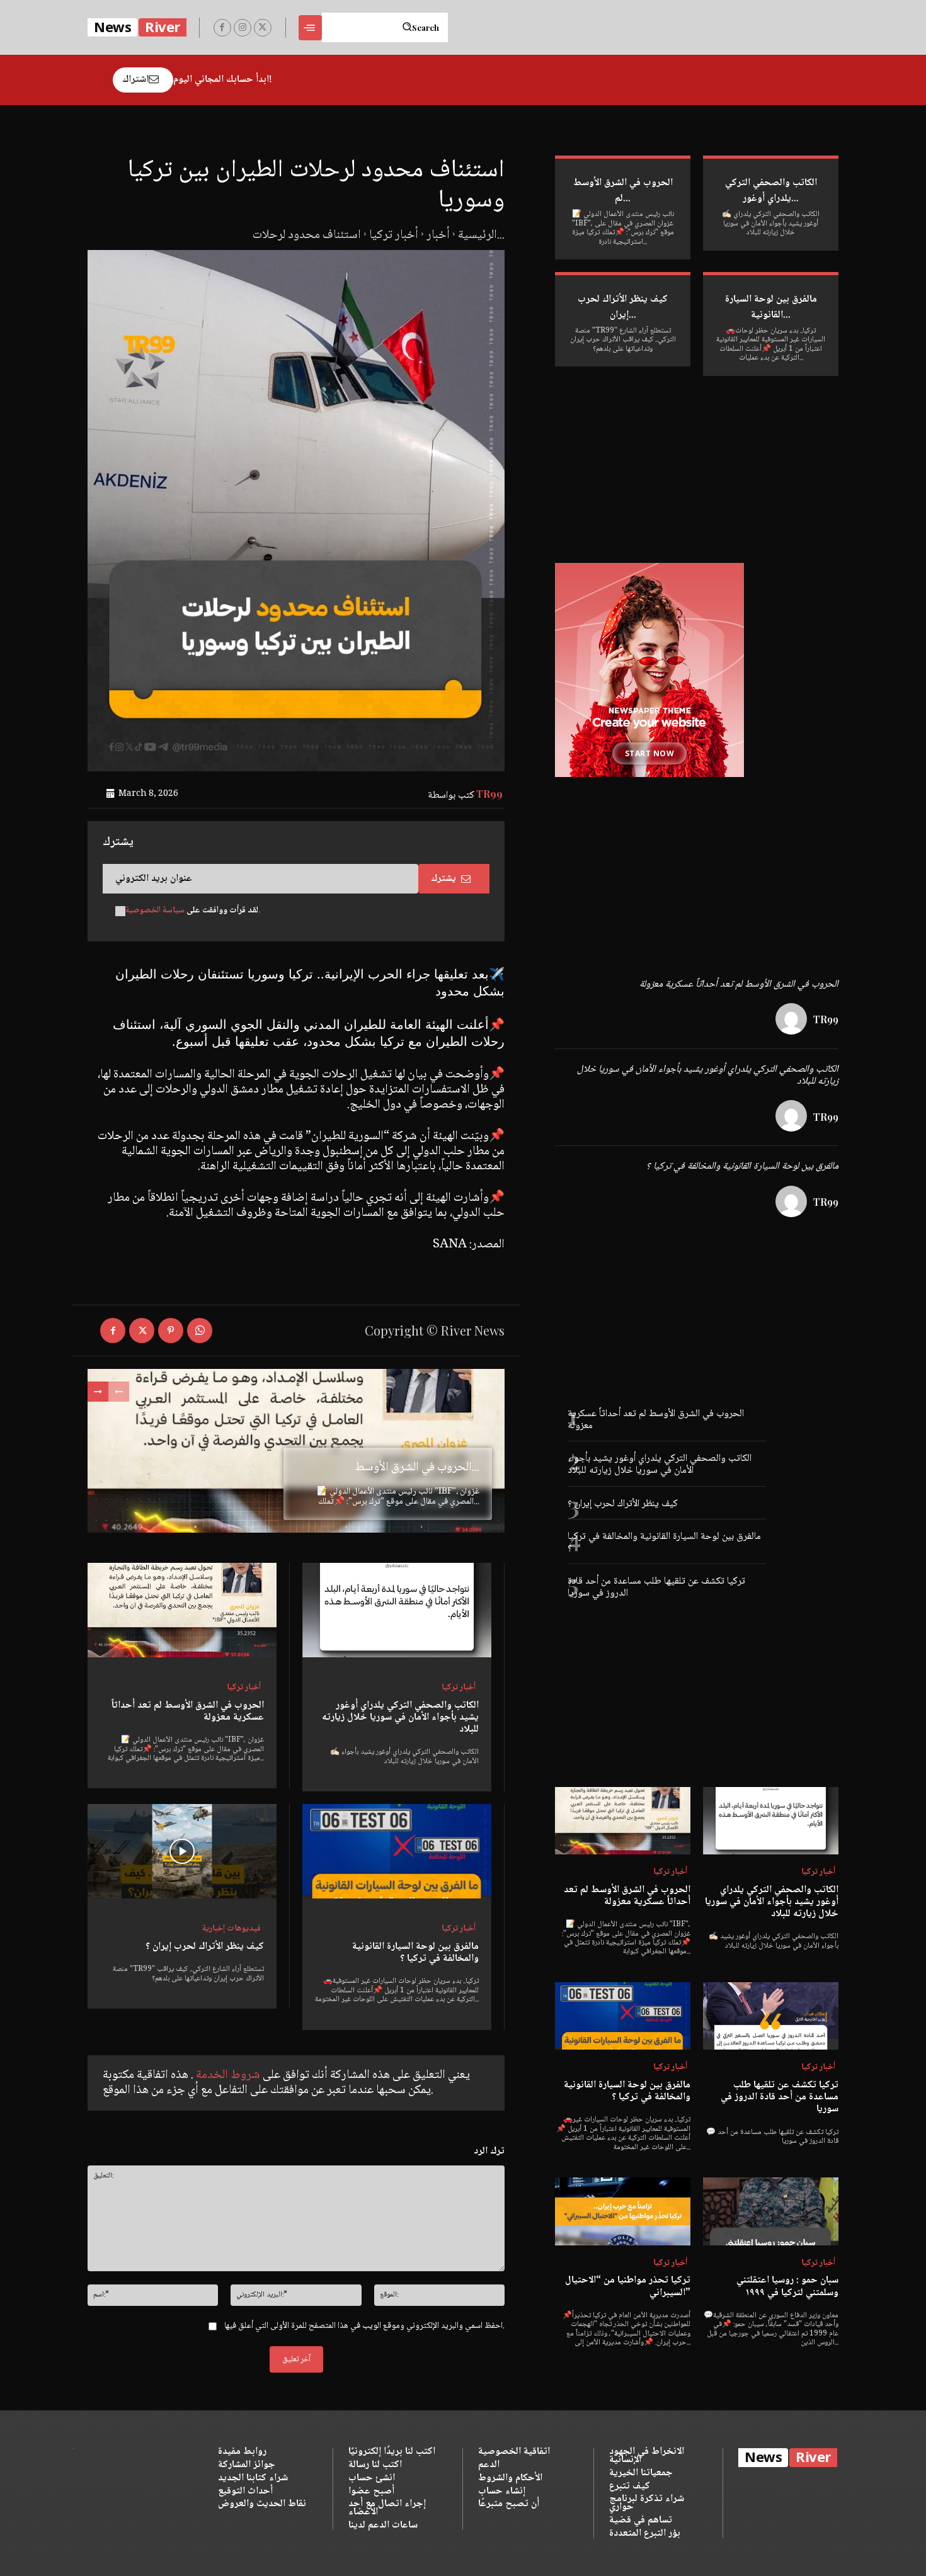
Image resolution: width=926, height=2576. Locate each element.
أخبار (438, 235)
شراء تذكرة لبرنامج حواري (647, 2503)
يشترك (443, 879)
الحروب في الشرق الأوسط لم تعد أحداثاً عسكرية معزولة (188, 1711)
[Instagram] (243, 28)
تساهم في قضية (641, 2520)
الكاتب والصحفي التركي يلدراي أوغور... (771, 191)
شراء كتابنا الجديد (253, 2478)
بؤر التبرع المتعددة (645, 2533)
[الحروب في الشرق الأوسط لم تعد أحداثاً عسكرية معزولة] (182, 1610)
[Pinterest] (171, 1331)
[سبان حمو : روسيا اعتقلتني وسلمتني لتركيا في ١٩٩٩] (771, 2211)
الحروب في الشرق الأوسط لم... (623, 191)
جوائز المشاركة (247, 2465)
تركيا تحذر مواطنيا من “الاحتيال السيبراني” (628, 2286)
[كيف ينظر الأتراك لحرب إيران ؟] (182, 1851)
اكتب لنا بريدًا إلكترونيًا (392, 2452)
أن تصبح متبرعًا (509, 2504)
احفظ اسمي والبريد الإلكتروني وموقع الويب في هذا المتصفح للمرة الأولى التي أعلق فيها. (364, 2326)
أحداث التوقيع (245, 2491)
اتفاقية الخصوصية (514, 2452)
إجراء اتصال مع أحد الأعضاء (387, 2508)
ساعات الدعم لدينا (383, 2525)
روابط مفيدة (242, 2452)
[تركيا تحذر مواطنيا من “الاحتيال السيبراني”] (623, 2211)
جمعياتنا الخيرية (641, 2473)
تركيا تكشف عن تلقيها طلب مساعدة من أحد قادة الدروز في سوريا (656, 1587)
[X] (263, 28)
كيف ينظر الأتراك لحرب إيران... (623, 307)
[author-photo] (793, 1020)
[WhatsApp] (200, 1331)
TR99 (489, 794)
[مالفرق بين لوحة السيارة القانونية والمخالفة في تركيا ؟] (397, 1851)
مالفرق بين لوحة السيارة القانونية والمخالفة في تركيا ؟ (415, 1953)
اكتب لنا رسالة (375, 2465)
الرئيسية (477, 235)
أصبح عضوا (371, 2491)
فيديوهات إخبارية (231, 1929)
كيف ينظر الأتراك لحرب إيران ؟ (205, 1947)
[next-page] (98, 1392)
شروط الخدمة (227, 2075)
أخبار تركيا (394, 235)
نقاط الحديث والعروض (262, 2504)
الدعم (489, 2465)
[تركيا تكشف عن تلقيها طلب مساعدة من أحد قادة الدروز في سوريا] (771, 2016)
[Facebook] (222, 28)
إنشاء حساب (502, 2491)
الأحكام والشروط (510, 2478)
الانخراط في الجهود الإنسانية (647, 2456)
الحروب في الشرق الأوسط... (417, 1468)
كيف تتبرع (630, 2486)
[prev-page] (119, 1392)
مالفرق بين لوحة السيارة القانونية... (771, 307)
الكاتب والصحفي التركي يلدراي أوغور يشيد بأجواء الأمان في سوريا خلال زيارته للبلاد (400, 1717)
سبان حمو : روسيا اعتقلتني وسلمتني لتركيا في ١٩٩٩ (787, 2286)
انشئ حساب (372, 2478)
